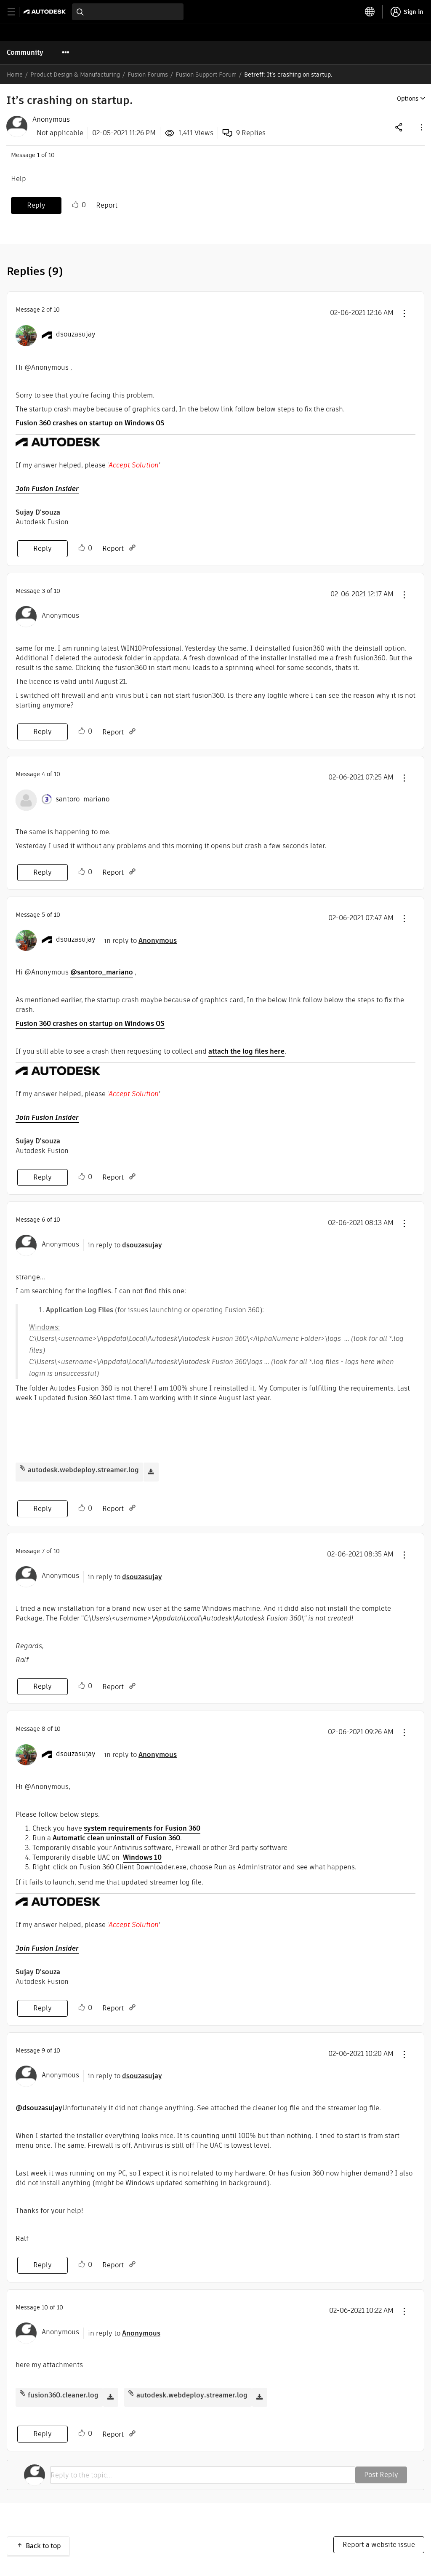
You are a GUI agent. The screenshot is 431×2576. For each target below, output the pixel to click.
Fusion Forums (148, 75)
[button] (421, 127)
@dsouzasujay (39, 2108)
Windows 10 (142, 1857)
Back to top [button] (43, 2546)
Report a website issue (379, 2545)
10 (45, 2307)
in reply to (141, 941)
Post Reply (381, 2475)
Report (107, 205)
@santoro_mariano (102, 972)
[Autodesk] (46, 12)
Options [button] (408, 99)
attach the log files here (246, 1051)
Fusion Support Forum (206, 75)
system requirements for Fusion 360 (142, 1828)
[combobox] (128, 12)
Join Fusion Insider (47, 489)
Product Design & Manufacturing (75, 75)
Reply (36, 205)
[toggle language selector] (370, 12)
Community (25, 52)
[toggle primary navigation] (16, 12)
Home (15, 75)
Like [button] (75, 205)
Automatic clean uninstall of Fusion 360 (116, 1838)
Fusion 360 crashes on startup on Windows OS (90, 423)
